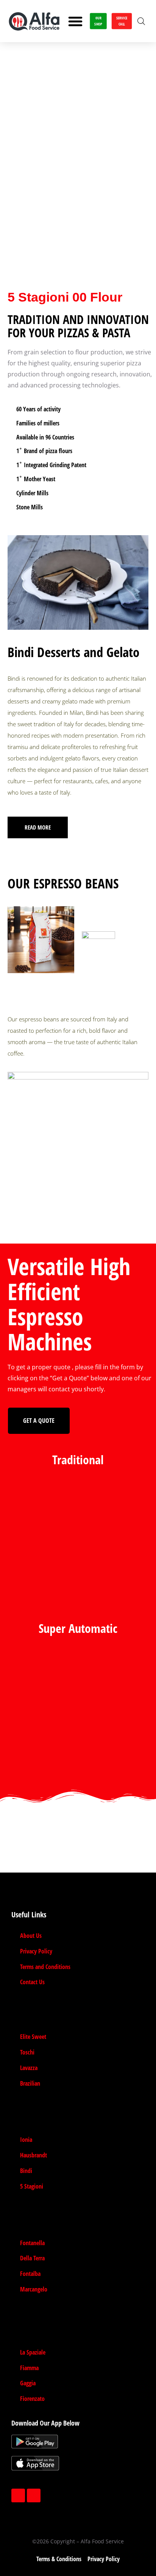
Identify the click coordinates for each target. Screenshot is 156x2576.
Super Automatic (78, 1628)
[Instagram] (34, 2495)
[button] (75, 21)
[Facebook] (18, 2495)
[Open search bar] (141, 21)
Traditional (78, 1459)
